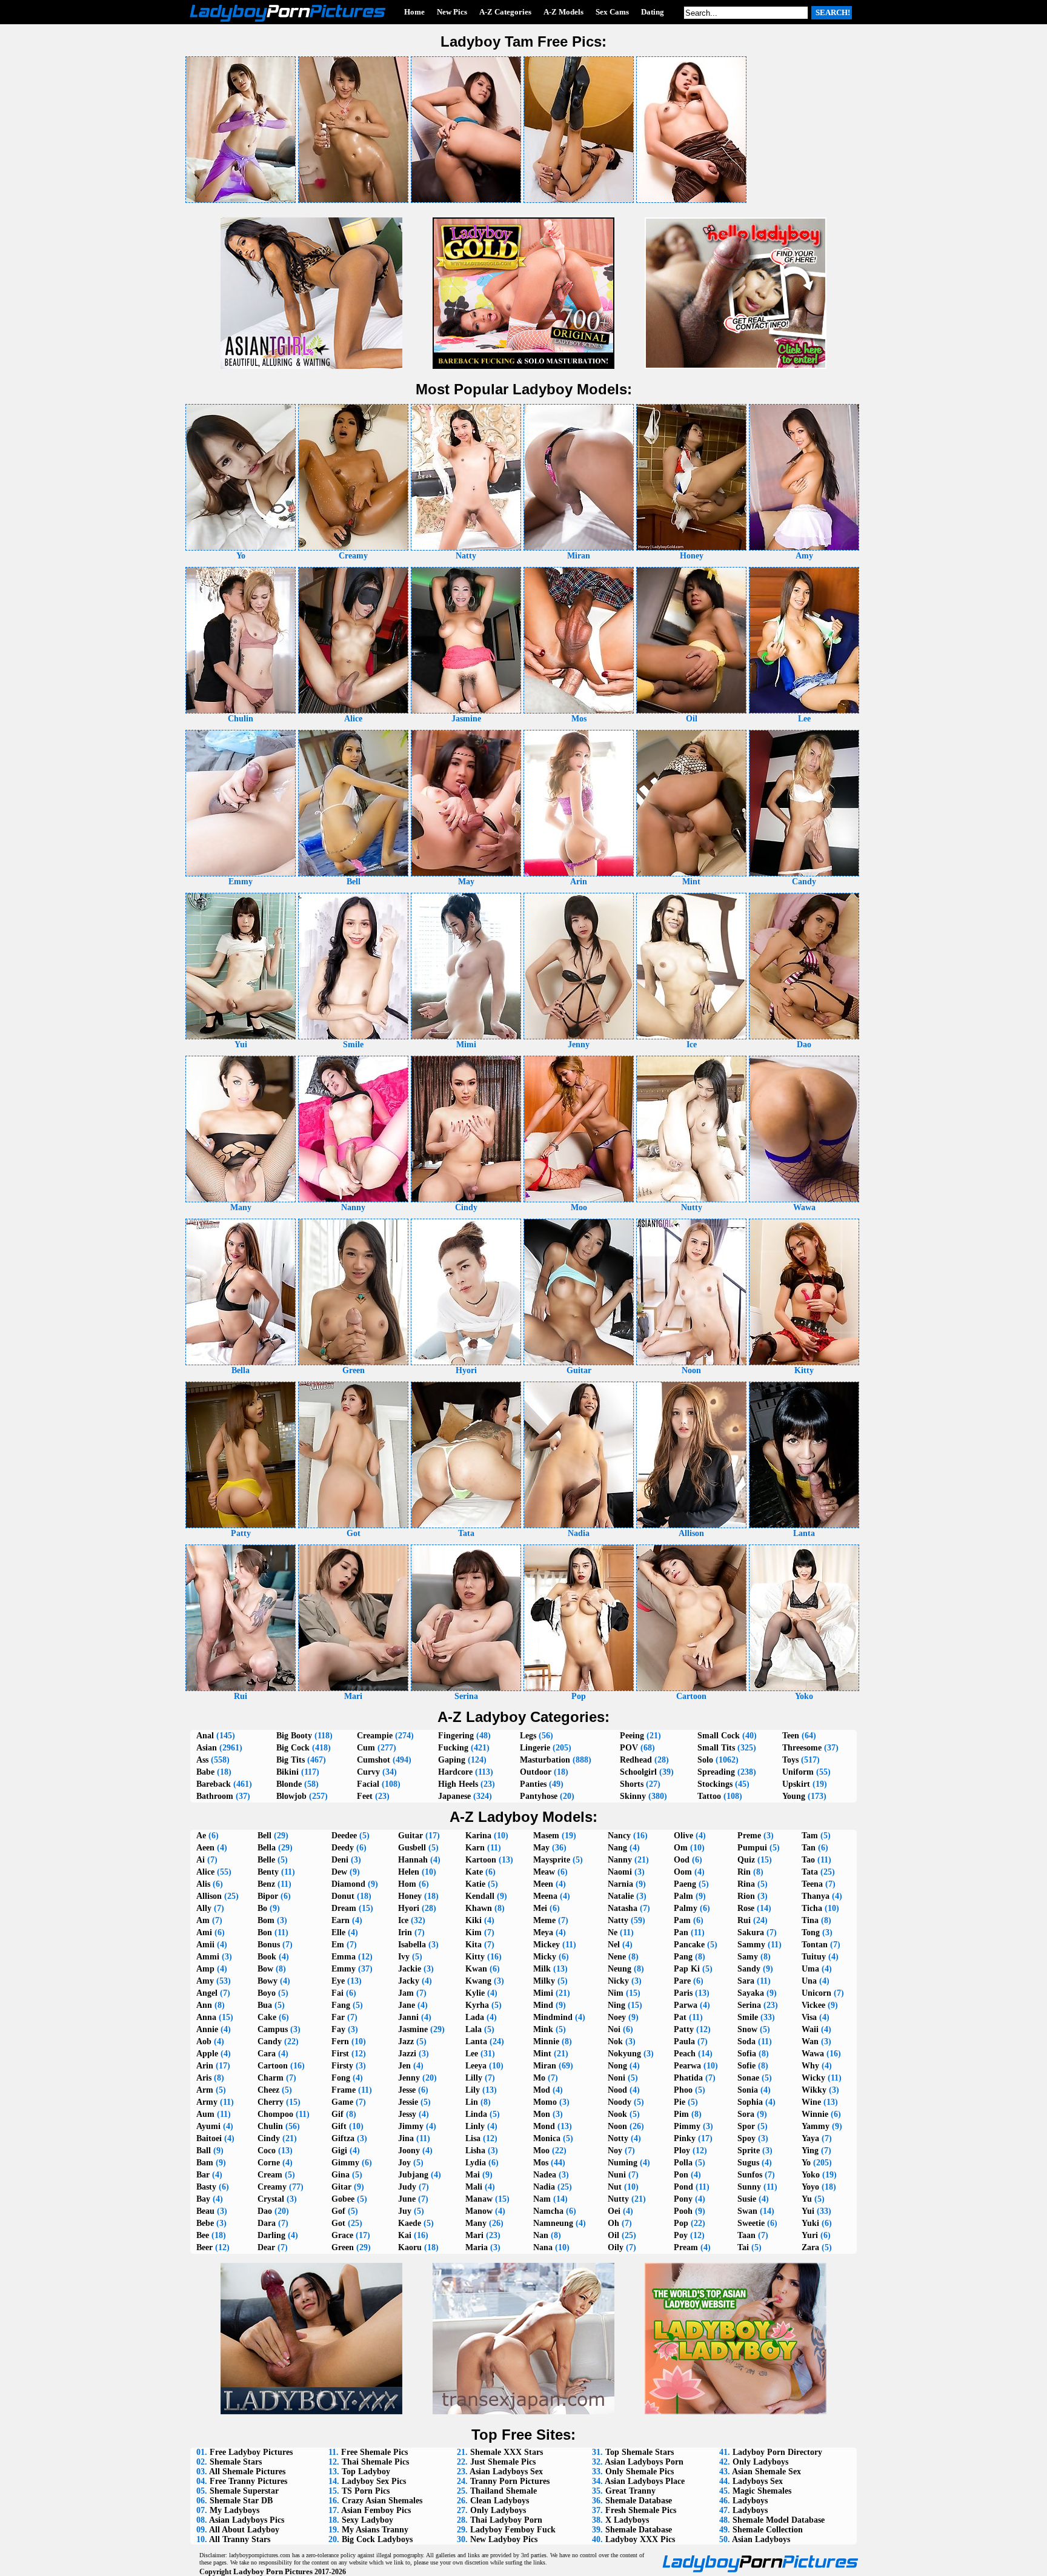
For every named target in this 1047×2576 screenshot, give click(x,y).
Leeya (476, 2066)
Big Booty (294, 1736)
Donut (343, 1896)
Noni (617, 2078)
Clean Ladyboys (500, 2501)
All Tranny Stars (240, 2539)
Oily (616, 2247)
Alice (205, 1872)
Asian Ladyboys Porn (644, 2462)
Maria (477, 2247)
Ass (202, 1760)
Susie (747, 2199)
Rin (744, 1872)
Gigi (339, 2151)
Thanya (816, 1896)
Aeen (205, 1848)
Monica (547, 2138)
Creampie (375, 1736)
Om (681, 1848)
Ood (682, 1860)
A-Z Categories (505, 12)
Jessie (408, 2102)
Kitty (475, 1957)
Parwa (686, 2005)
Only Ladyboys (498, 2510)
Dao (265, 2211)
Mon (542, 2114)
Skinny (633, 1796)
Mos (541, 2163)
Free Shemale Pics (374, 2452)
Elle (338, 1932)
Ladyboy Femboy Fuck (513, 2530)
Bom (266, 1920)
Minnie (546, 2041)
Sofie (746, 2066)
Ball (204, 2151)
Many (476, 2223)
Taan (746, 2235)
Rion (746, 1896)
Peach (685, 2054)
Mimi (543, 1993)
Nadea (545, 2175)
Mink (543, 2029)
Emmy (344, 1969)
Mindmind (553, 2017)
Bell (264, 1836)
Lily (473, 2090)
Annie (207, 2029)
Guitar (410, 1836)
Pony (683, 2199)
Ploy (682, 2151)
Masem (546, 1836)
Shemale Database (639, 2501)
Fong (341, 2078)
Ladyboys (750, 2501)
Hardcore (455, 1772)
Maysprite (552, 1860)
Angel (207, 1993)
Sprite (749, 2151)
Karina (478, 1836)
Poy (681, 2235)
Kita (474, 1945)
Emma (344, 1957)
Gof (338, 2211)
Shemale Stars (236, 2462)
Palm (683, 1896)
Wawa (813, 2054)
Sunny (749, 2187)
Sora (746, 2114)
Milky (544, 1981)
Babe (205, 1772)
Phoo (683, 2090)
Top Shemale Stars (640, 2452)
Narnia (620, 1884)
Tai (743, 2247)
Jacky (409, 1981)
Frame (344, 2090)
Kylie (475, 1993)
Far (338, 2017)
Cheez (268, 2090)
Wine (811, 2102)
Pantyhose (539, 1796)
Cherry (271, 2102)
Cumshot (374, 1760)
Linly (475, 2126)
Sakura (751, 1932)
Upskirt (796, 1784)
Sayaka (751, 1993)
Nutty (618, 2199)
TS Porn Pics (366, 2491)
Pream (686, 2247)
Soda (746, 2041)
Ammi (208, 1957)
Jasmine (413, 2029)
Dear (266, 2247)
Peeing (632, 1736)
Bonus (269, 1945)
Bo (262, 1908)
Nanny (620, 1860)
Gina (341, 2175)
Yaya (810, 2138)
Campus (273, 2029)
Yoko (811, 2175)
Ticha (812, 1908)
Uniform (798, 1772)
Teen (791, 1736)
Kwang (478, 1981)
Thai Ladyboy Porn (506, 2520)
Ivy (404, 1957)
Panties (533, 1784)
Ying (810, 2151)
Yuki (810, 2223)
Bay (203, 2199)
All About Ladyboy (244, 2530)
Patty (684, 2029)
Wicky (813, 2078)
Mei (540, 1908)
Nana (543, 2247)
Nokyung (624, 2054)
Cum (366, 1748)
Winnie (815, 2114)
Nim (616, 1993)
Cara (267, 2054)
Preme (749, 1836)
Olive (683, 1836)
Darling (271, 2235)
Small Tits (716, 1748)
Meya (543, 1932)
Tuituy (814, 1957)
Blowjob (291, 1796)
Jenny (409, 2078)
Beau (205, 2211)
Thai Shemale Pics (375, 2462)
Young (794, 1796)
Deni (340, 1860)
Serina (749, 2005)
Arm (205, 2090)
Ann (204, 2005)
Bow (265, 1969)
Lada (475, 2017)
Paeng (685, 1884)
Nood (617, 2090)
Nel (614, 1945)
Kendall (480, 1896)
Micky (545, 1957)
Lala (474, 2029)
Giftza (343, 2138)
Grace (342, 2235)
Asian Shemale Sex (766, 2472)
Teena (812, 1884)
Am (203, 1920)
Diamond (348, 1884)
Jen (404, 2066)
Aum (205, 2114)
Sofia (747, 2054)
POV (629, 1748)
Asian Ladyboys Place (645, 2481)
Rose (746, 1908)
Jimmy (411, 2126)
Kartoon (481, 1860)
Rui (744, 1920)
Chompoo (275, 2114)
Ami (204, 1932)
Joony (409, 2151)
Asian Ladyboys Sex (506, 2472)
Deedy (343, 1848)
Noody (620, 2102)
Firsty (342, 2066)
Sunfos (750, 2175)
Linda (476, 2114)
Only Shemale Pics (640, 2472)
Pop (681, 2223)
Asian (207, 1748)
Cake (267, 2017)
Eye (338, 1981)
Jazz (406, 2041)
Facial (368, 1784)
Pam (682, 1920)
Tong (811, 1932)
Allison (209, 1896)
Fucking (453, 1748)
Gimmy (345, 2163)
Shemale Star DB (241, 2501)
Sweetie (751, 2223)
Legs (528, 1736)
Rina (746, 1884)
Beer (204, 2247)
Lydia (476, 2163)
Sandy (749, 1969)
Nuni (617, 2175)
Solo (705, 1760)
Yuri (810, 2235)
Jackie (410, 1969)
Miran (545, 2066)
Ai (201, 1860)
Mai (473, 2175)
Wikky (814, 2090)
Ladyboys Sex (758, 2481)
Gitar (341, 2187)
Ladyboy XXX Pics (640, 2539)
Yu (807, 2199)
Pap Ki (687, 1969)
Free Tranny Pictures (248, 2481)
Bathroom (215, 1796)
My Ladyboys (234, 2510)
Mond (544, 2126)
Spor (746, 2126)
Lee (472, 2054)
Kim (474, 1932)
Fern (340, 2041)
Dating (653, 12)
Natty (618, 1920)
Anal (205, 1736)
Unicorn (816, 1993)
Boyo (267, 1993)
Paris (683, 1993)
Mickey (547, 1945)
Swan (747, 2211)
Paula (684, 2041)
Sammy (751, 1945)
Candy (270, 2041)
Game (342, 2102)
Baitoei (209, 2138)
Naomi (620, 1872)
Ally (204, 1908)
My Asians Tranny (375, 2530)
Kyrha (477, 2005)
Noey (617, 2017)
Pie (680, 2102)
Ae (201, 1836)
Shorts (632, 1784)
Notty (618, 2138)
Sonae (748, 2078)
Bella (267, 1848)
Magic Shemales (762, 2491)
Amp (205, 1969)
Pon (681, 2175)
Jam (406, 1993)
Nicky (618, 1981)
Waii (810, 2029)
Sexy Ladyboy (367, 2520)
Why (810, 2066)
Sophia (750, 2102)
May (541, 1848)
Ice (403, 1920)
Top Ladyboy (366, 2472)
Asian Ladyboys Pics (247, 2520)
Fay (338, 2029)
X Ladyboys (627, 2520)
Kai (405, 2235)
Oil (613, 2235)
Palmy (686, 1908)
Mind (543, 2005)
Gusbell (412, 1848)
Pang (683, 1957)
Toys (790, 1760)
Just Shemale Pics (503, 2462)
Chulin (270, 2126)
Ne (613, 1932)
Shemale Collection (768, 2530)
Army (207, 2102)
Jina (406, 2138)
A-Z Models (563, 12)
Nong (617, 2066)
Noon (617, 2126)
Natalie (621, 1896)
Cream (270, 2175)
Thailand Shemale (504, 2491)
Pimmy (687, 2126)
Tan (809, 1848)
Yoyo (810, 2187)
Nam (542, 2199)
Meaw (544, 1872)
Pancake (689, 1945)
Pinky (685, 2138)
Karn (475, 1848)
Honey (410, 1896)
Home (414, 12)
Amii (205, 1945)
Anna (206, 2017)
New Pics (452, 12)
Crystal (271, 2199)
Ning (617, 2005)
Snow (747, 2029)
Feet (365, 1796)
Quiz (746, 1860)
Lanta (476, 2041)
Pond (683, 2187)
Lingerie (535, 1748)
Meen (543, 1884)
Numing (623, 2163)
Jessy (407, 2114)
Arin (205, 2066)
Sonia (748, 2090)
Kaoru (410, 2247)
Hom (407, 1884)
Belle (266, 1860)
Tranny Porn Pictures (510, 2481)
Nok (615, 2041)
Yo (806, 2163)
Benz (266, 1884)
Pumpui (752, 1848)
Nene (617, 1957)
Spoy (746, 2138)
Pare (682, 1981)
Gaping (452, 1760)
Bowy (268, 1981)
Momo (545, 2102)
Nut (615, 2187)
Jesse (407, 2090)
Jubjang (413, 2175)
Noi (614, 2029)
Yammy (816, 2126)
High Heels (458, 1784)
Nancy (619, 1836)
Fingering (456, 1736)
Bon (265, 1932)
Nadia (544, 2187)
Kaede (410, 2223)
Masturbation (545, 1760)
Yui (808, 2211)
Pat (680, 2017)
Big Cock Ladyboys (377, 2539)
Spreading (716, 1772)
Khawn (479, 1908)
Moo (541, 2151)
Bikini (288, 1772)
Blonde (289, 1784)
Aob (204, 2041)
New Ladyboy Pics (504, 2539)
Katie (475, 1884)
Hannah (413, 1860)
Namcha (548, 2211)
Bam (205, 2163)
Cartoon (273, 2066)
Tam (810, 1836)
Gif (337, 2114)
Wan (810, 2041)
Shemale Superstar (244, 2491)
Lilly (474, 2078)
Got (338, 2223)
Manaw (479, 2199)
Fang (341, 2005)
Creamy (272, 2187)
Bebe (205, 2223)
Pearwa (687, 2066)
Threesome (802, 1748)
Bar (203, 2175)
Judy (407, 2187)
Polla (683, 2163)
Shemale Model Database (779, 2520)
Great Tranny (630, 2491)
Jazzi (407, 2054)
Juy (405, 2211)
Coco (267, 2151)
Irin (405, 1932)
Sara (746, 1981)
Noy (615, 2151)
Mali (474, 2187)
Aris (204, 2078)
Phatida (688, 2078)
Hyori (409, 1908)
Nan (541, 2235)
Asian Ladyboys (761, 2539)
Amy (205, 1981)
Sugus (748, 2163)
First (340, 2054)
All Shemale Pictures (247, 2472)
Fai (337, 1993)
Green (343, 2247)
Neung (620, 1969)
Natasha (623, 1908)
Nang (617, 1848)
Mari (474, 2235)
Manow (479, 2211)
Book (267, 1957)
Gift (339, 2126)
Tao (808, 1860)
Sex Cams (612, 12)
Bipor (268, 1896)
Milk (542, 1969)
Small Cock (719, 1736)
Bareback (214, 1784)
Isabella (412, 1945)
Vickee (813, 2005)
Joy (404, 2163)
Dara (267, 2223)
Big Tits (291, 1760)
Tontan (815, 1945)
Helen (409, 1872)
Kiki (474, 1920)
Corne (269, 2163)
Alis (203, 1884)
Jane (407, 2005)
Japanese (454, 1796)
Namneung (553, 2223)
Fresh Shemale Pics (641, 2510)
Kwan (476, 1969)
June (407, 2199)
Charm (271, 2078)
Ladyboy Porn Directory (777, 2452)
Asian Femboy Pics (376, 2510)
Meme (544, 1920)
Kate (474, 1872)
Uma (810, 1969)
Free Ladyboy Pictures (251, 2452)
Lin (472, 2102)
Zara (810, 2247)
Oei (614, 2211)
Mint (542, 2054)
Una (809, 1981)
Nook (617, 2114)
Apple (207, 2054)
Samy (748, 1957)
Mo (539, 2078)
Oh (613, 2223)
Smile (748, 2017)
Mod (542, 2090)
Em (338, 1945)
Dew (339, 1872)
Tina (810, 1920)
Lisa (473, 2138)
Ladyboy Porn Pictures (273, 2571)
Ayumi (208, 2126)
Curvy (368, 1772)
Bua (265, 2005)
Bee (203, 2235)
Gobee (343, 2199)
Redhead (636, 1760)
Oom (683, 1872)
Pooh (683, 2211)
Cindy (269, 2138)
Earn (341, 1920)
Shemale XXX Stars (507, 2452)
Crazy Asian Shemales (382, 2501)
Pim (681, 2114)
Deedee (344, 1836)
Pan (681, 1932)
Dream (344, 1908)
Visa (809, 2017)
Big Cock (293, 1748)
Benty (268, 1872)
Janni (408, 2017)
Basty (206, 2187)
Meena (545, 1896)
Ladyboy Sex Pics (374, 2481)
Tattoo (709, 1796)
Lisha (475, 2151)
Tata (810, 1872)
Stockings (715, 1784)
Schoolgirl (638, 1772)
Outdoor (536, 1772)
